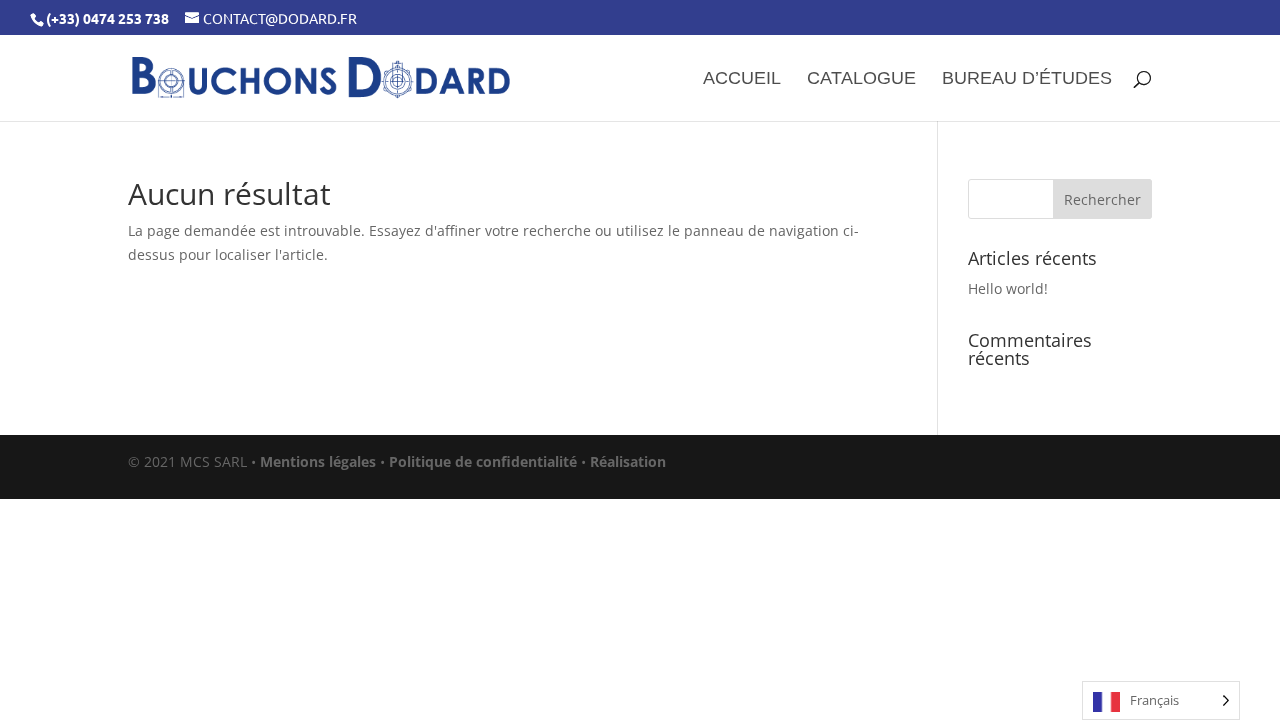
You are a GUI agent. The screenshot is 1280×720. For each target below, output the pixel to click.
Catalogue (861, 79)
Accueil (742, 79)
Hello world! (1008, 288)
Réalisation (628, 461)
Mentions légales (318, 461)
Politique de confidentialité (483, 461)
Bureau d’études (1027, 79)
